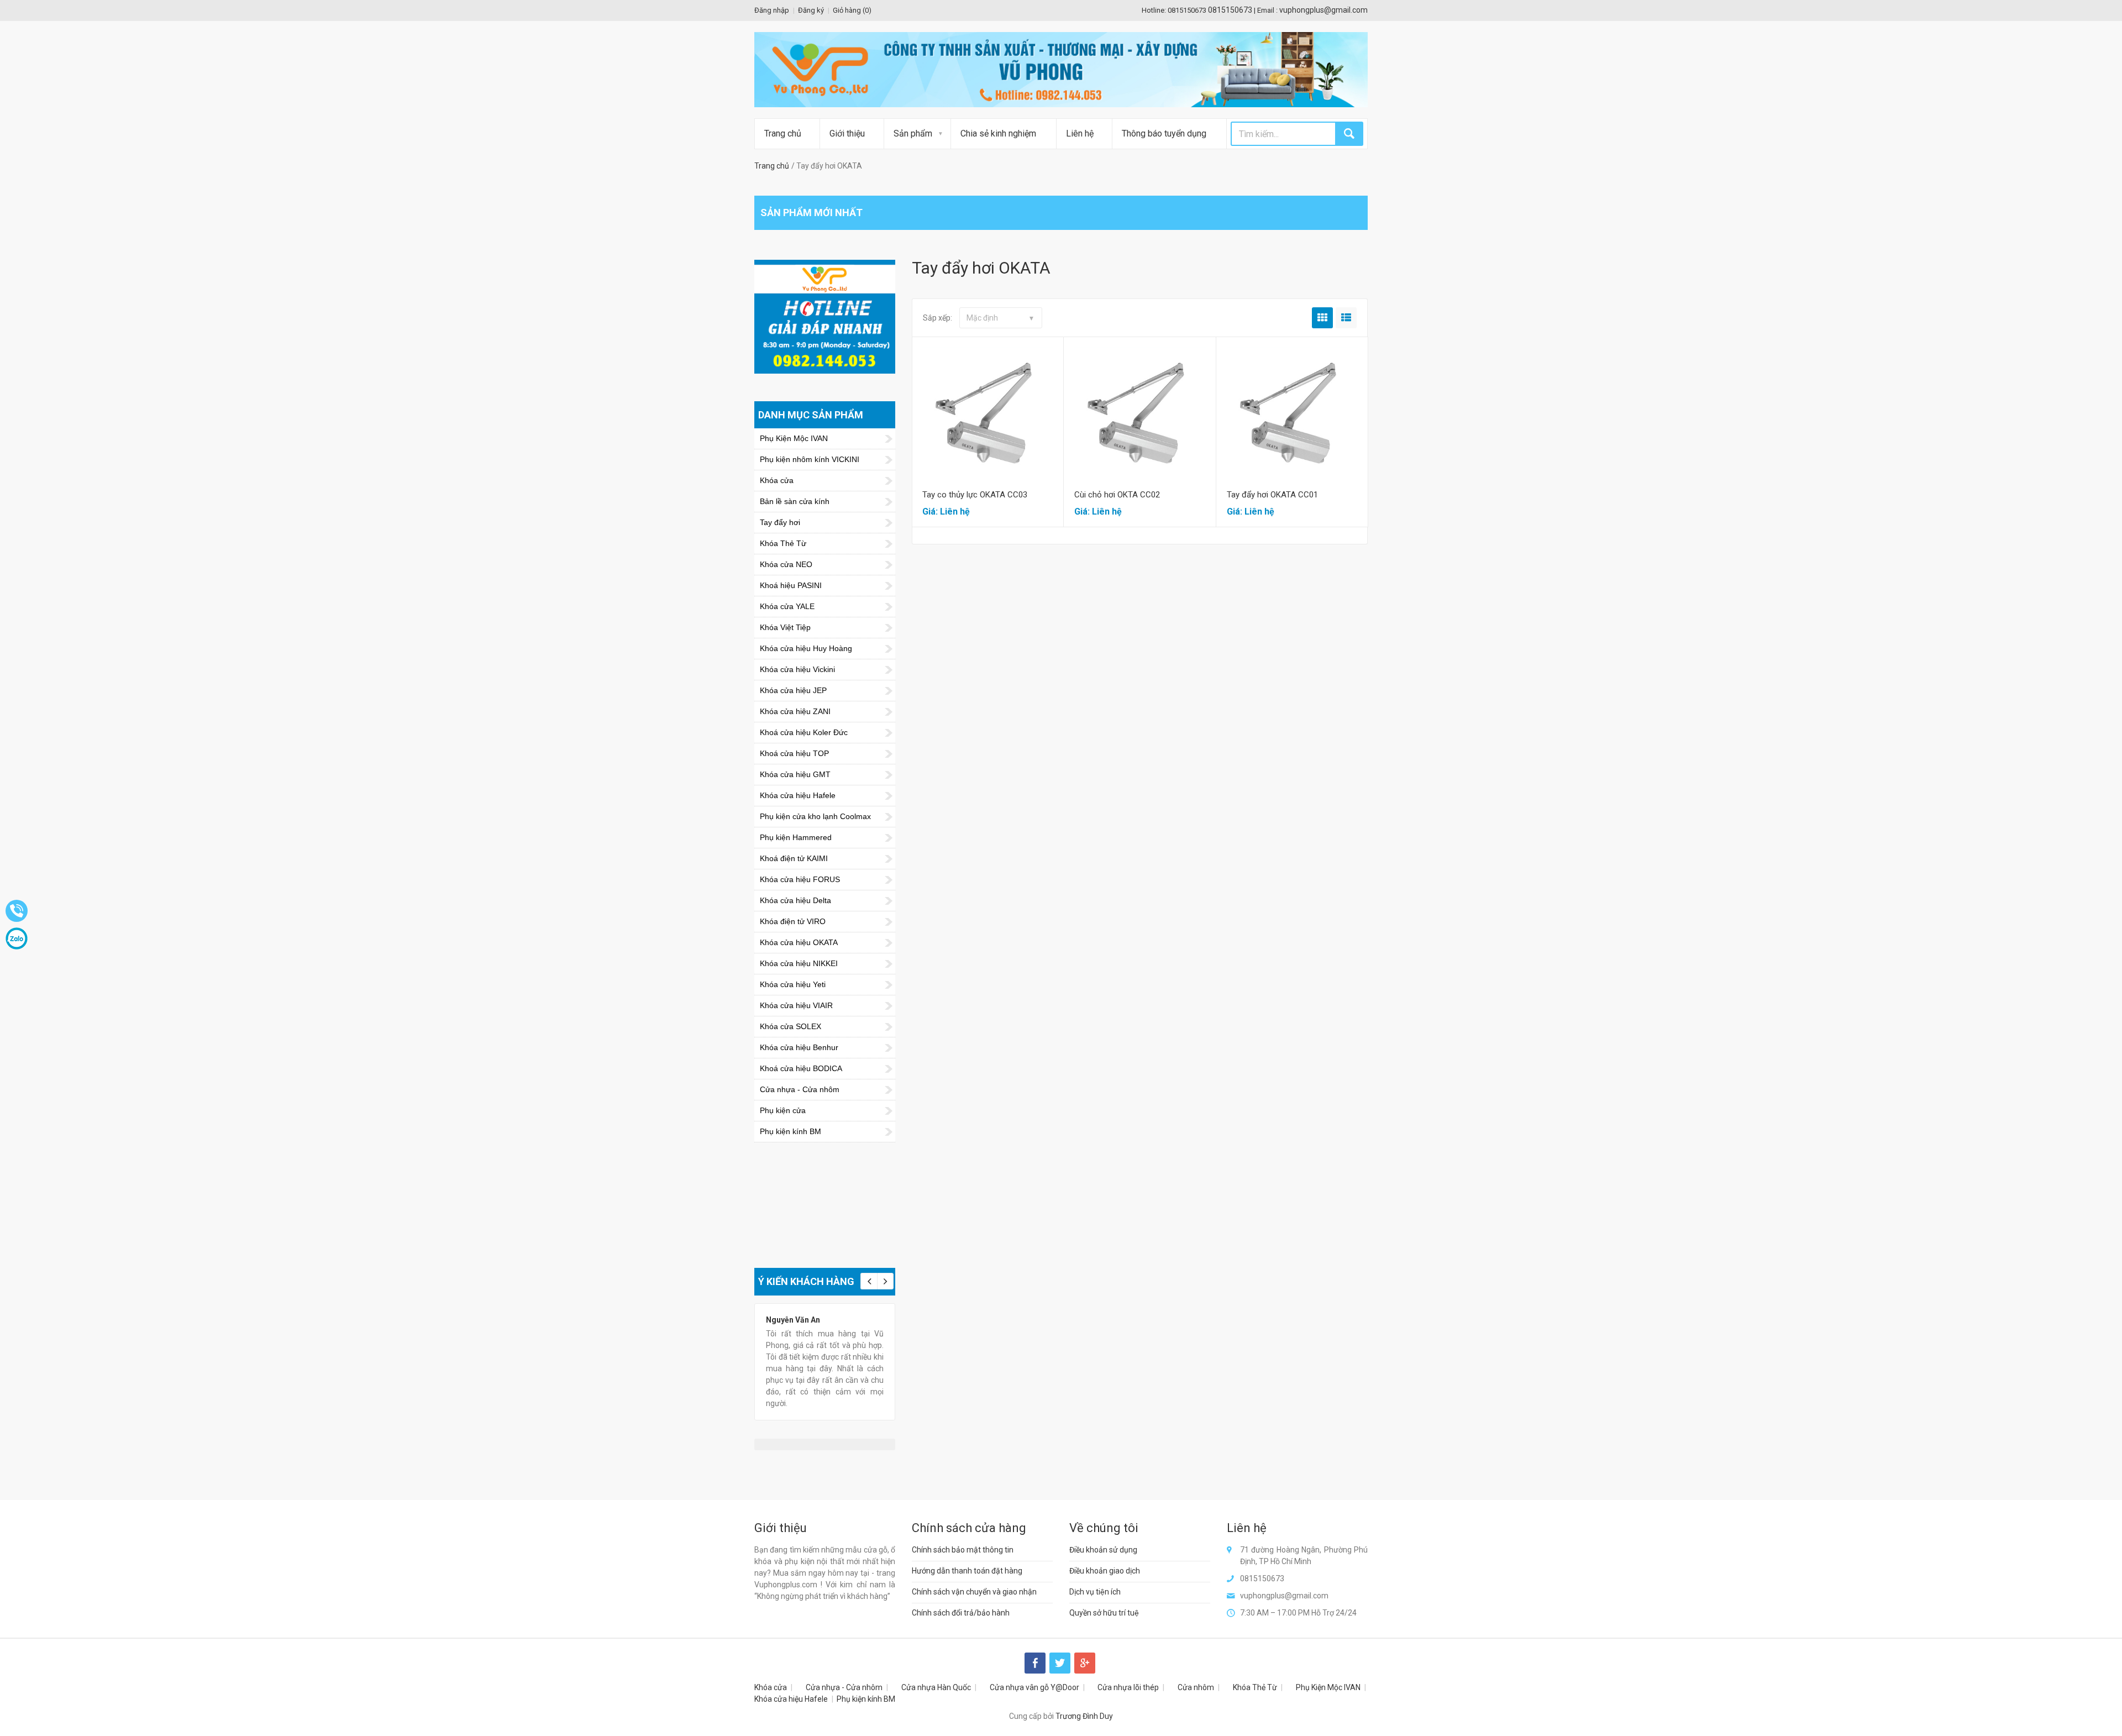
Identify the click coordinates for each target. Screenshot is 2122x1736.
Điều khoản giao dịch (1105, 1571)
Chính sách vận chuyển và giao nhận (974, 1592)
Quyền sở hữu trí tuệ (1104, 1613)
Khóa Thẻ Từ (1255, 1687)
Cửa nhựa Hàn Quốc (936, 1687)
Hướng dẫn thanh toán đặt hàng (967, 1571)
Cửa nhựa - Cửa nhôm (844, 1687)
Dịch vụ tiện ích (1095, 1592)
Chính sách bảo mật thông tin (963, 1550)
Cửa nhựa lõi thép (1128, 1687)
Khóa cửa (771, 1687)
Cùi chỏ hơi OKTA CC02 (1117, 495)
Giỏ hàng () (852, 10)
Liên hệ (1080, 133)
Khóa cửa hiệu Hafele (791, 1699)
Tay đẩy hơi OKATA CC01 (1272, 495)
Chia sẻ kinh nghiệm (998, 133)
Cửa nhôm (1196, 1687)
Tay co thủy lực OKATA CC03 (975, 495)
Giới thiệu (847, 133)
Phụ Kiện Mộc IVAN (1328, 1687)
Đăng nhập (772, 10)
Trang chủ (783, 133)
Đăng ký (811, 10)
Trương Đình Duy (1084, 1716)
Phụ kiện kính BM (866, 1699)
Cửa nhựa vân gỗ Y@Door (1034, 1687)
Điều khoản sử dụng (1103, 1550)
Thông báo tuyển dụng (1164, 133)
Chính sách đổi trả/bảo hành (961, 1613)
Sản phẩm (913, 133)
